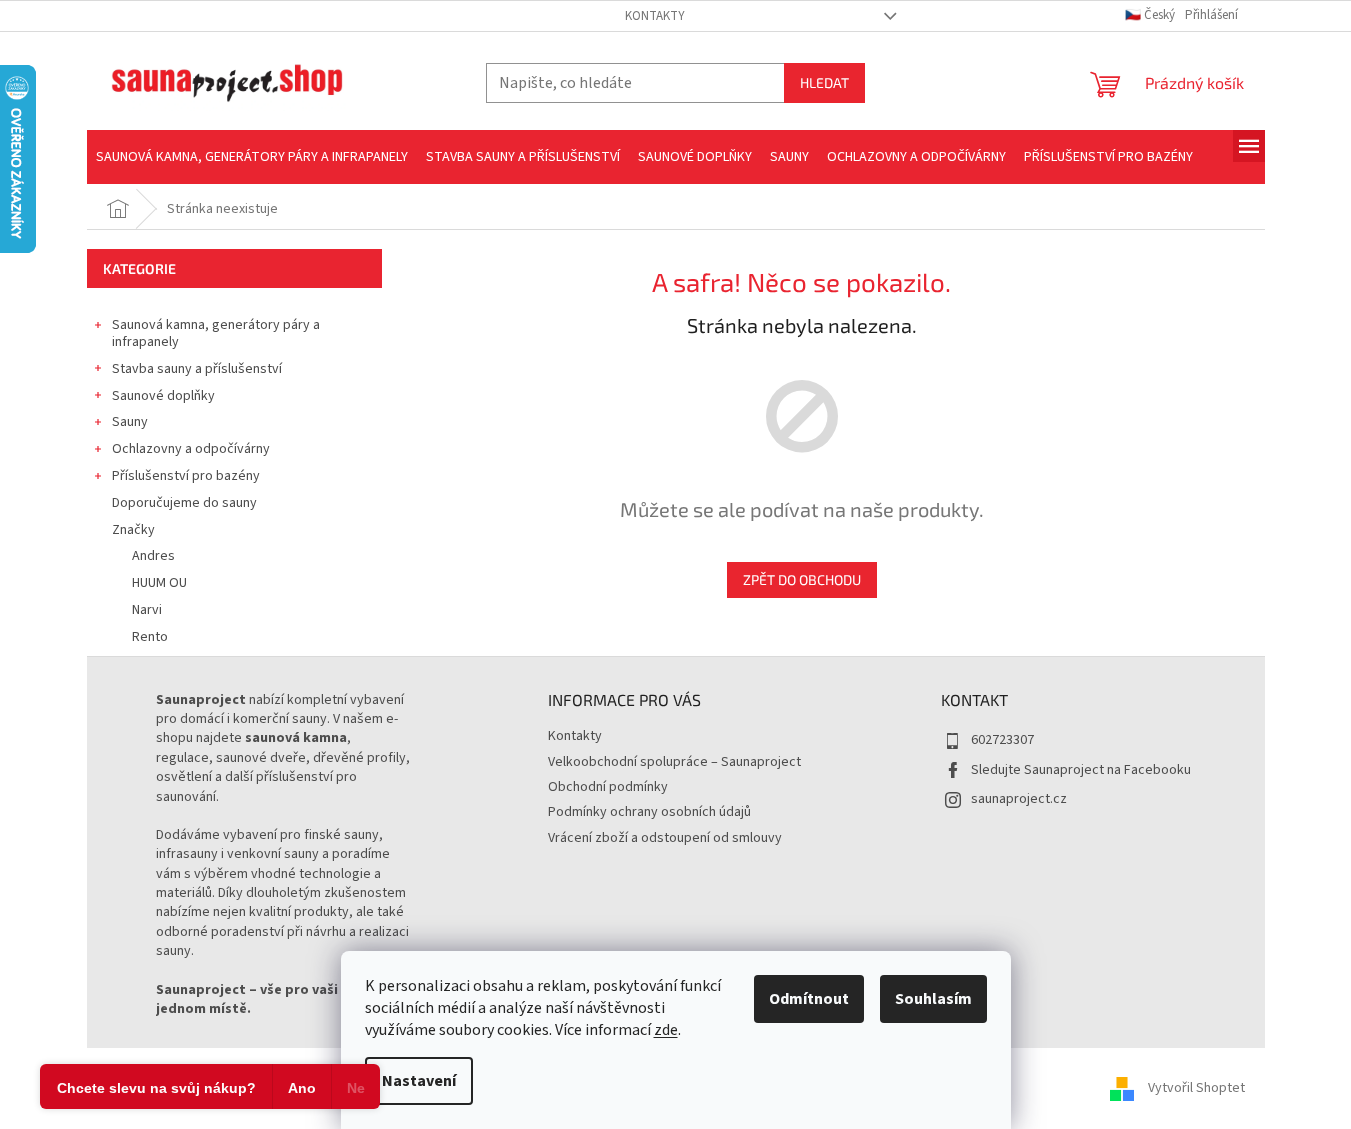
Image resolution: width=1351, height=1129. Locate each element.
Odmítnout (809, 999)
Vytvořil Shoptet (1196, 1088)
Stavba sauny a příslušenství (197, 369)
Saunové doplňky (163, 396)
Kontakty (655, 16)
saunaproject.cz (1019, 799)
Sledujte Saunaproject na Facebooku (1081, 770)
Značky (133, 530)
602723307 (1002, 740)
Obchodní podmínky (608, 787)
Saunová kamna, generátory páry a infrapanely (216, 333)
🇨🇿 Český (1151, 15)
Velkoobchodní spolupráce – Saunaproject (674, 762)
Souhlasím (933, 999)
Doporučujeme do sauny (184, 503)
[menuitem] (252, 157)
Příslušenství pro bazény (186, 476)
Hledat (824, 82)
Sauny (130, 422)
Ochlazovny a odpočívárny (191, 449)
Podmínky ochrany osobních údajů (649, 812)
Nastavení (419, 1081)
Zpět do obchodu (802, 579)
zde (666, 1030)
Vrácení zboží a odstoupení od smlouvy (665, 838)
